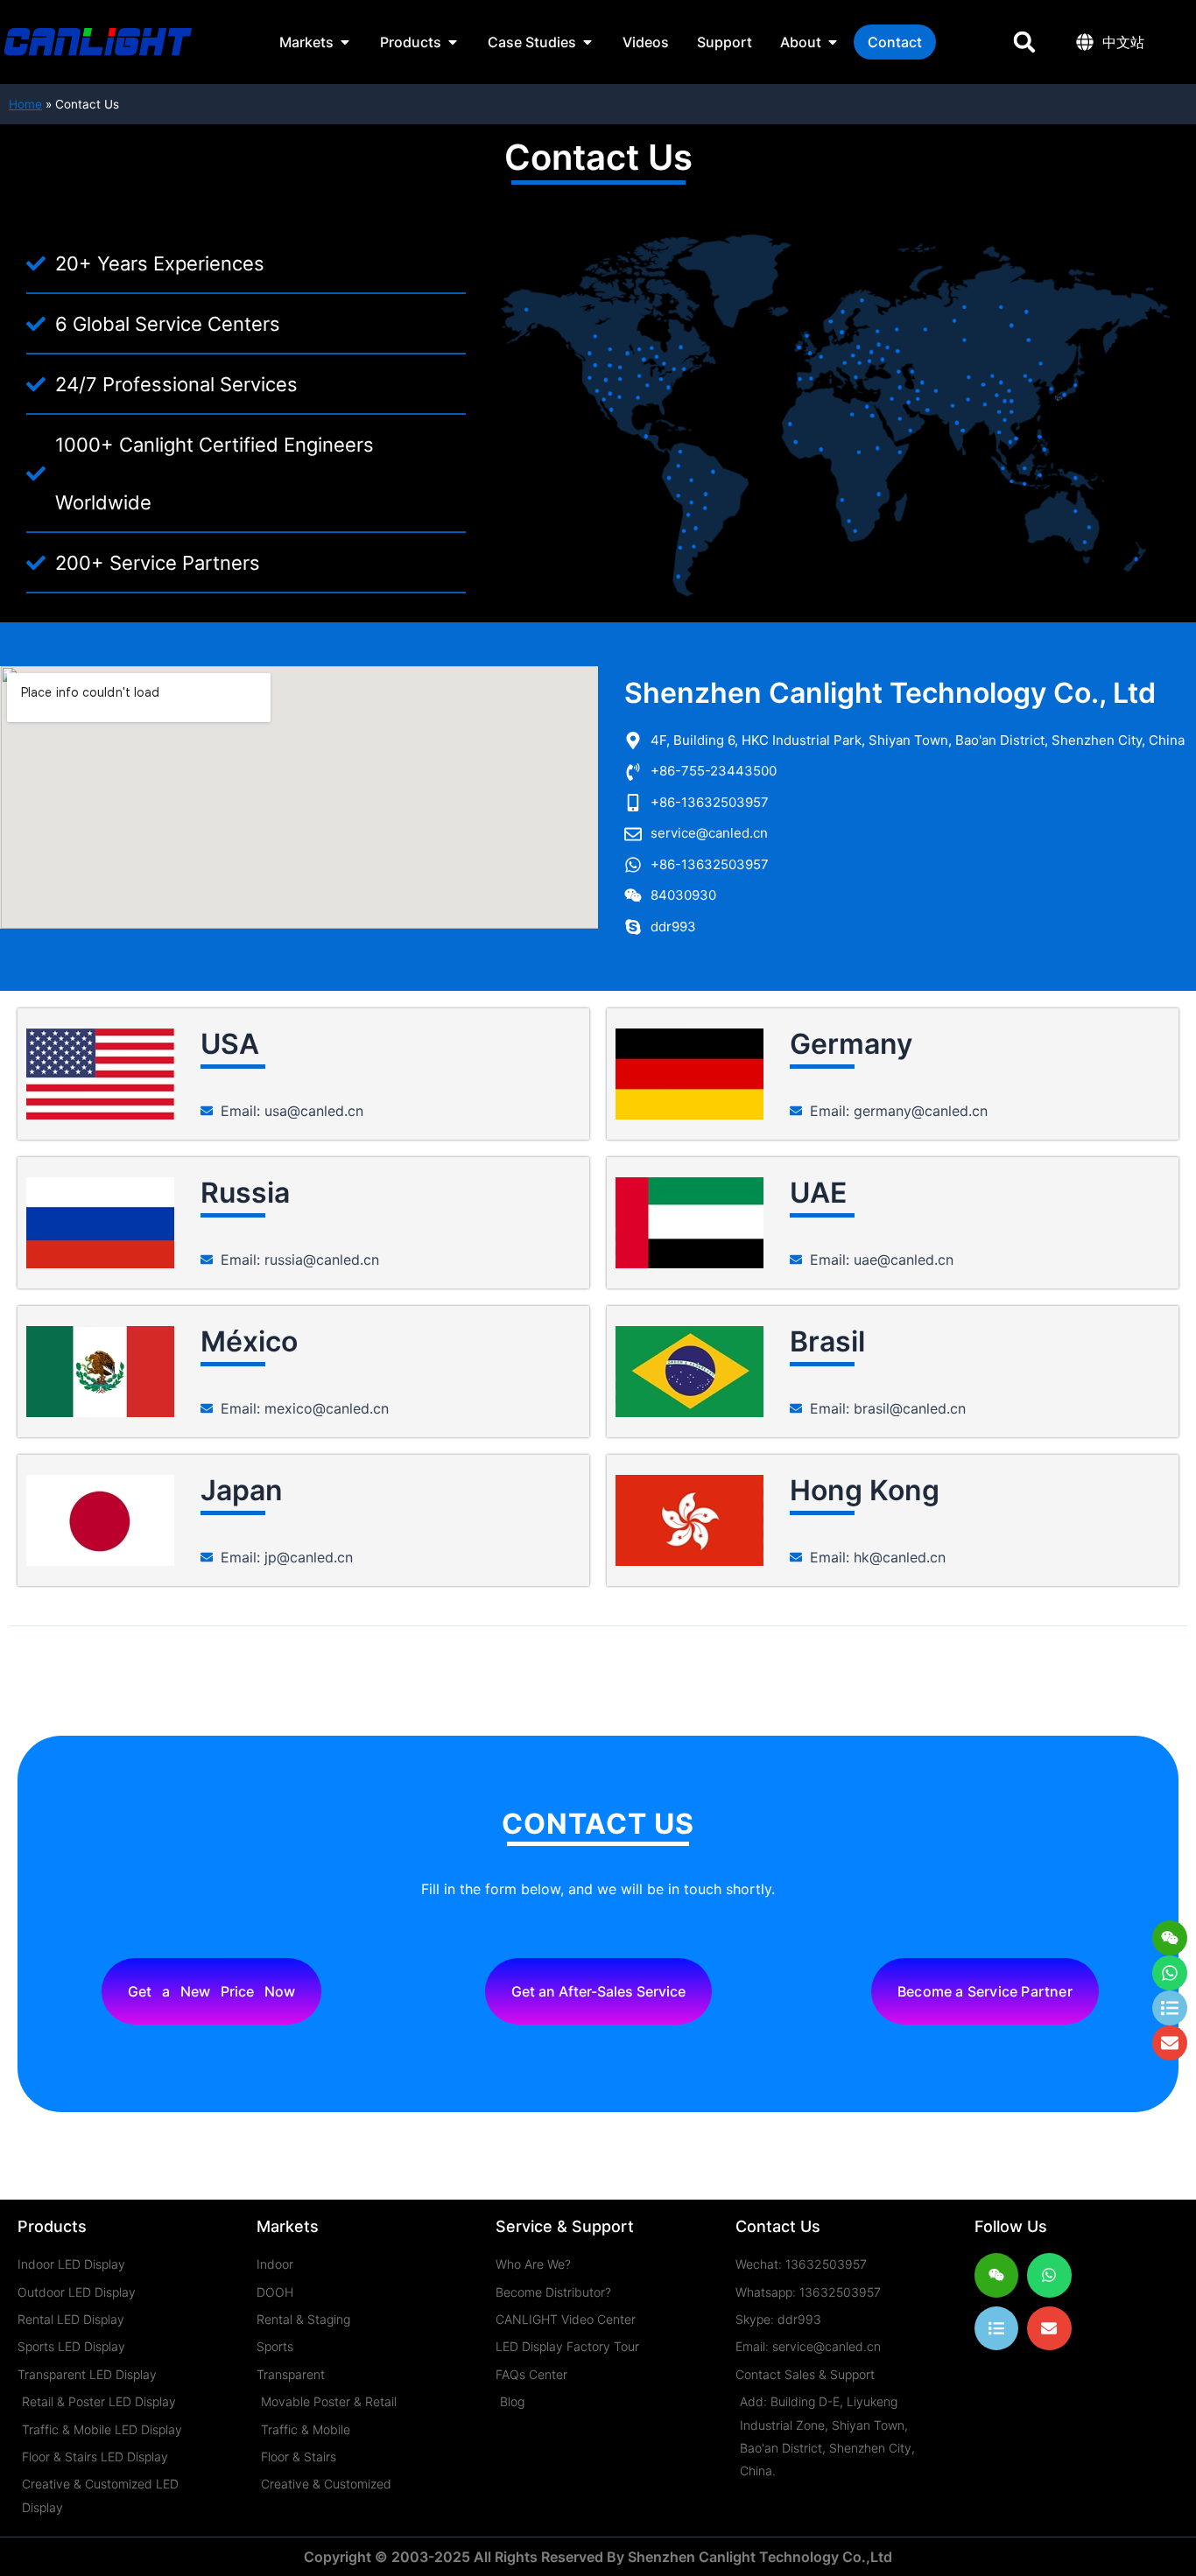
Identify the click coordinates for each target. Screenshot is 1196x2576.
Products (52, 2226)
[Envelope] (1049, 2328)
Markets (288, 2226)
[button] (1024, 42)
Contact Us (778, 2226)
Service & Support (565, 2226)
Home (25, 104)
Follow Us (1011, 2226)
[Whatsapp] (1170, 1973)
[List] (996, 2328)
